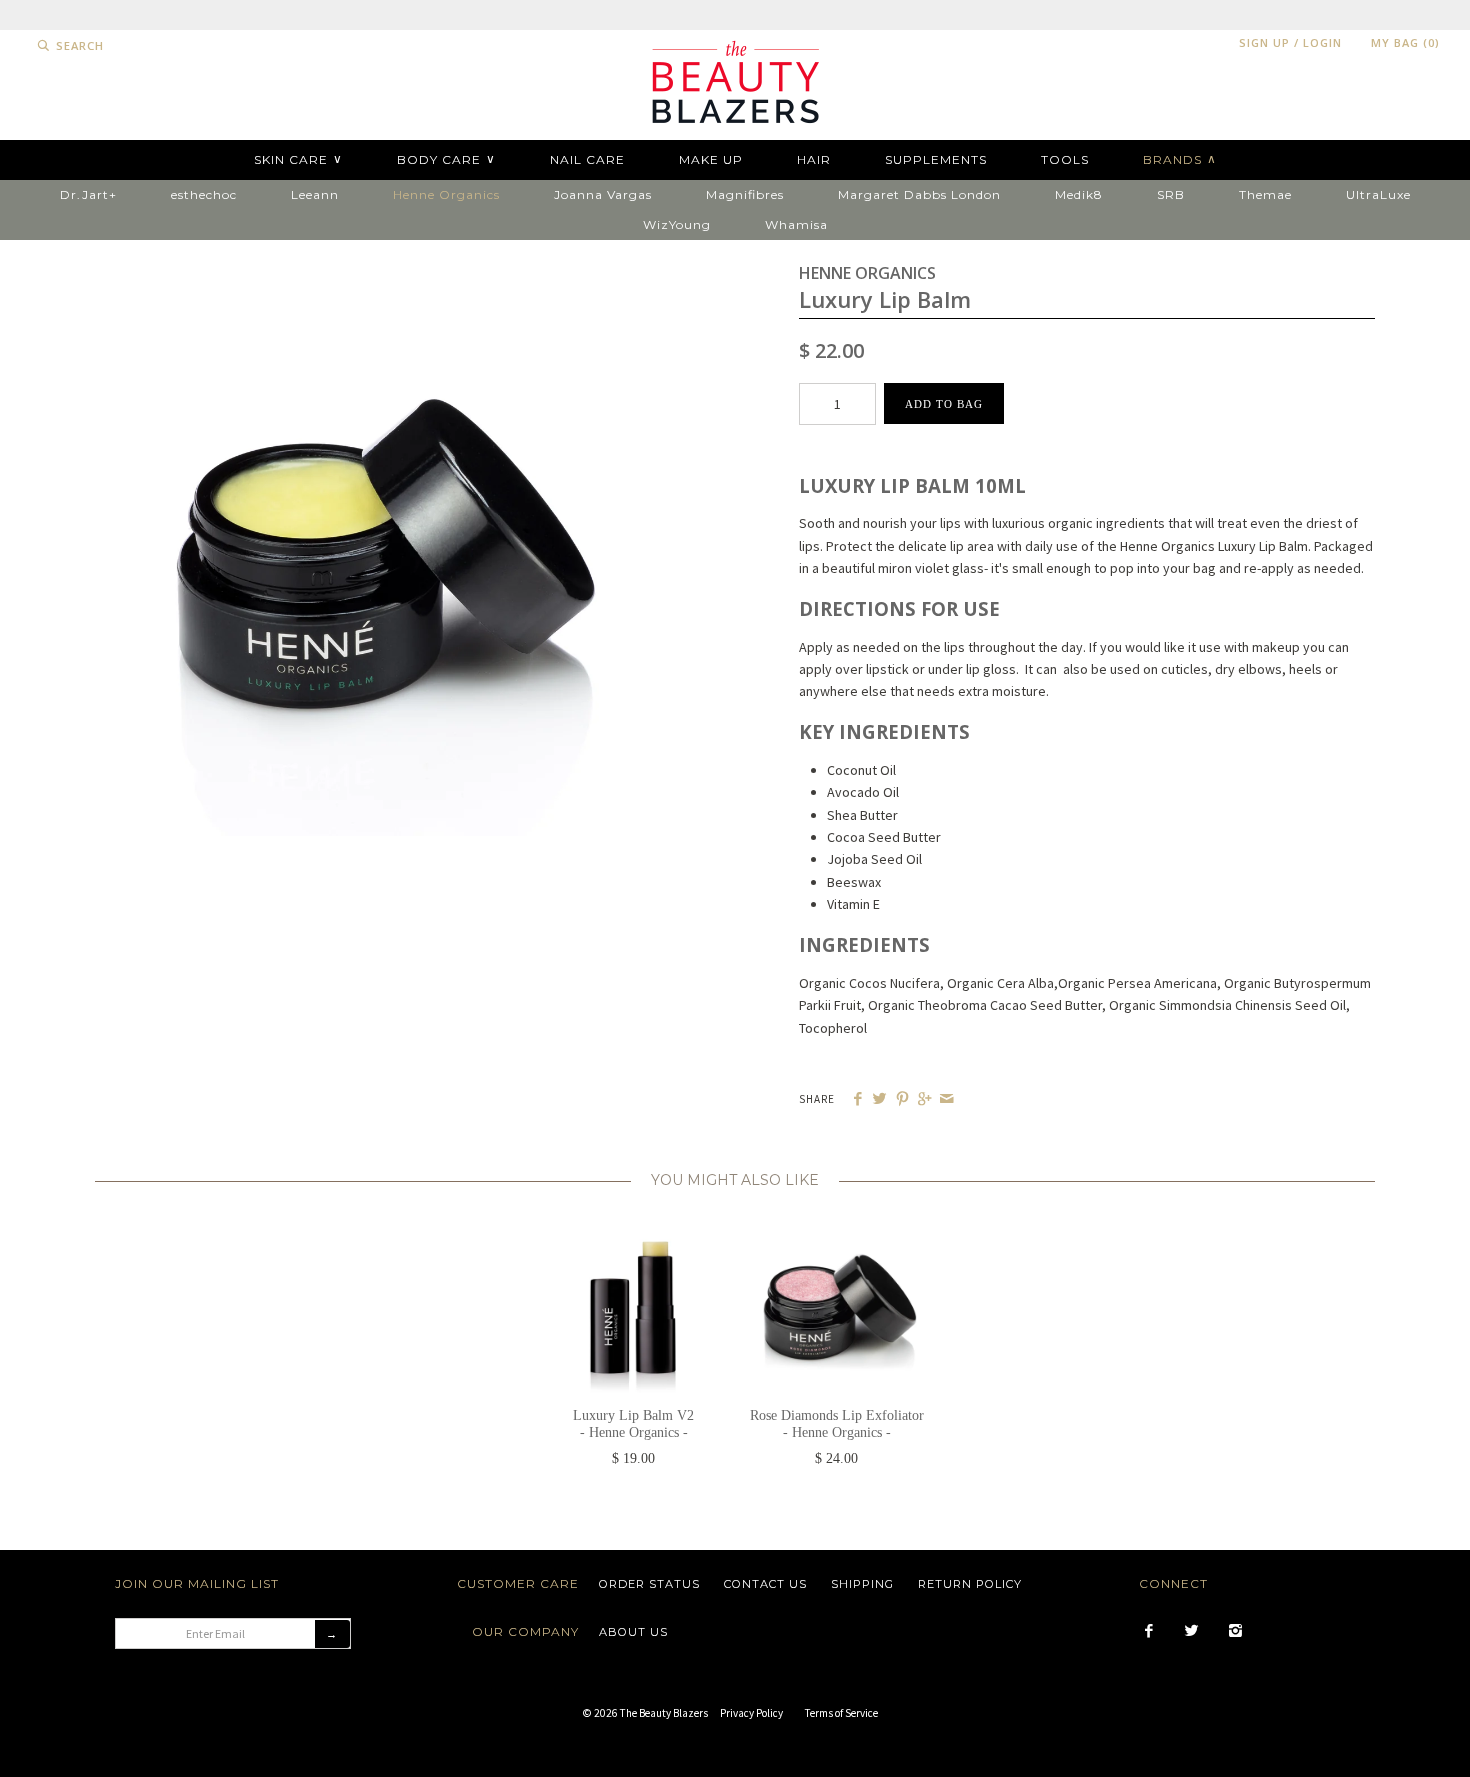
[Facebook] (1148, 1632)
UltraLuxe (1378, 194)
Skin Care (298, 159)
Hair (814, 159)
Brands (1180, 159)
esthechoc (204, 194)
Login (1322, 42)
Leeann (315, 194)
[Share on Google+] (924, 1099)
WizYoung (677, 224)
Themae (1265, 194)
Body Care (446, 159)
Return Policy (970, 1584)
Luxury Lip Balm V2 (633, 1424)
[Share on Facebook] (857, 1099)
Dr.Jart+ (88, 194)
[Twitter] (1191, 1632)
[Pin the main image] (902, 1099)
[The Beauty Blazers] (735, 41)
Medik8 (1079, 194)
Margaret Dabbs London (919, 194)
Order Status (649, 1584)
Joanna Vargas (603, 194)
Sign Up (1264, 42)
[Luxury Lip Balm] (383, 271)
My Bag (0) (1405, 42)
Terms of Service (841, 1713)
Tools (1065, 159)
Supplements (936, 159)
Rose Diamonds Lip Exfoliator (837, 1424)
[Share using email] (946, 1099)
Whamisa (796, 224)
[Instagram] (1235, 1632)
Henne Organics (446, 194)
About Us (633, 1632)
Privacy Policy (751, 1713)
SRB (1171, 194)
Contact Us (765, 1584)
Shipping (862, 1584)
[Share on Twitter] (879, 1099)
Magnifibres (745, 194)
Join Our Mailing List (197, 1583)
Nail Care (587, 159)
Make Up (711, 159)
